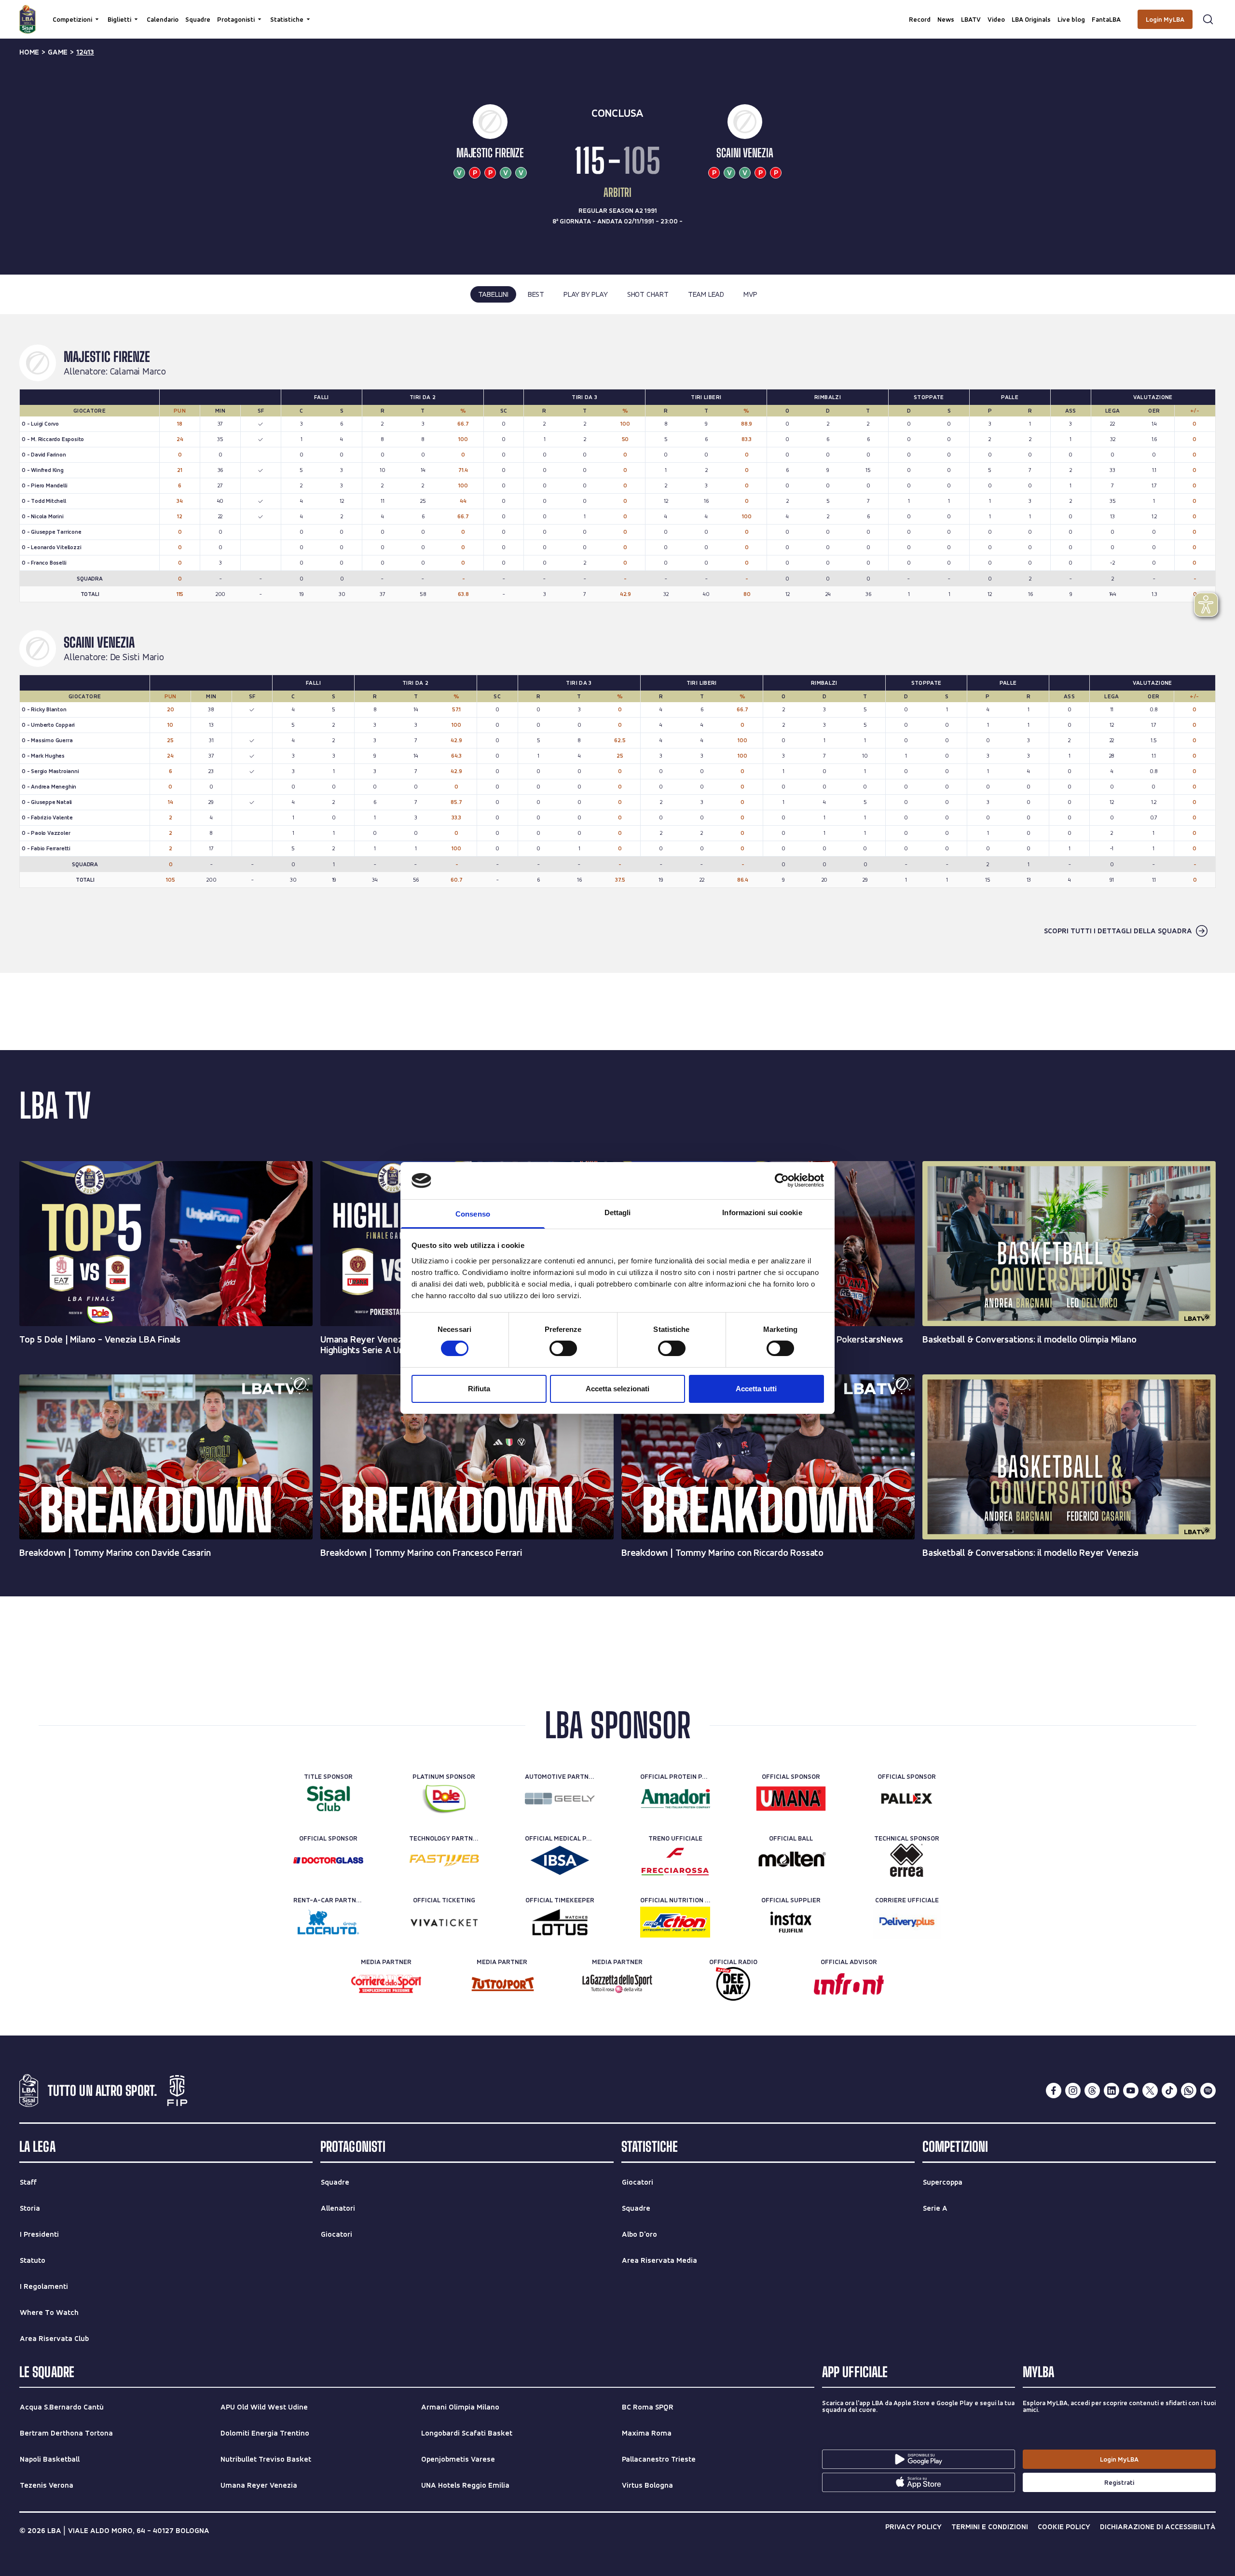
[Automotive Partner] (560, 1799)
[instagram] (1073, 2091)
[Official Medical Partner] (560, 1860)
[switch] (563, 1348)
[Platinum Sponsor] (444, 1799)
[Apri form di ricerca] (1208, 19)
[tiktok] (1169, 2091)
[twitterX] (1150, 2091)
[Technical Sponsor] (907, 1860)
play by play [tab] (586, 294)
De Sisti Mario (137, 657)
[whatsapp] (1189, 2091)
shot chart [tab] (648, 294)
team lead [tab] (706, 294)
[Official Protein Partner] (675, 1799)
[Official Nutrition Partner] (675, 1922)
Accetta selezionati (617, 1389)
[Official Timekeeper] (560, 1922)
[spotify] (1208, 2091)
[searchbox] (617, 12)
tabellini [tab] (493, 294)
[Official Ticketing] (444, 1922)
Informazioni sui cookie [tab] (762, 1212)
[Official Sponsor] (791, 1799)
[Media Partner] (386, 1984)
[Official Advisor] (849, 1984)
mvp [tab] (750, 294)
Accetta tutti (756, 1389)
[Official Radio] (733, 1984)
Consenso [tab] (473, 1214)
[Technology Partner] (444, 1860)
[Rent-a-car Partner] (328, 1922)
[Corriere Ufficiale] (907, 1922)
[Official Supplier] (791, 1922)
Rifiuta (479, 1389)
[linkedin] (1111, 2091)
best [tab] (536, 294)
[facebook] (1054, 2091)
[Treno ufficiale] (675, 1860)
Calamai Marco (138, 372)
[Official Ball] (791, 1860)
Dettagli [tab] (618, 1212)
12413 (85, 52)
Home (29, 52)
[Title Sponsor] (328, 1799)
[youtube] (1131, 2091)
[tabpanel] (617, 643)
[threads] (1092, 2091)
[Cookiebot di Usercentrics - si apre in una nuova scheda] (782, 1180)
